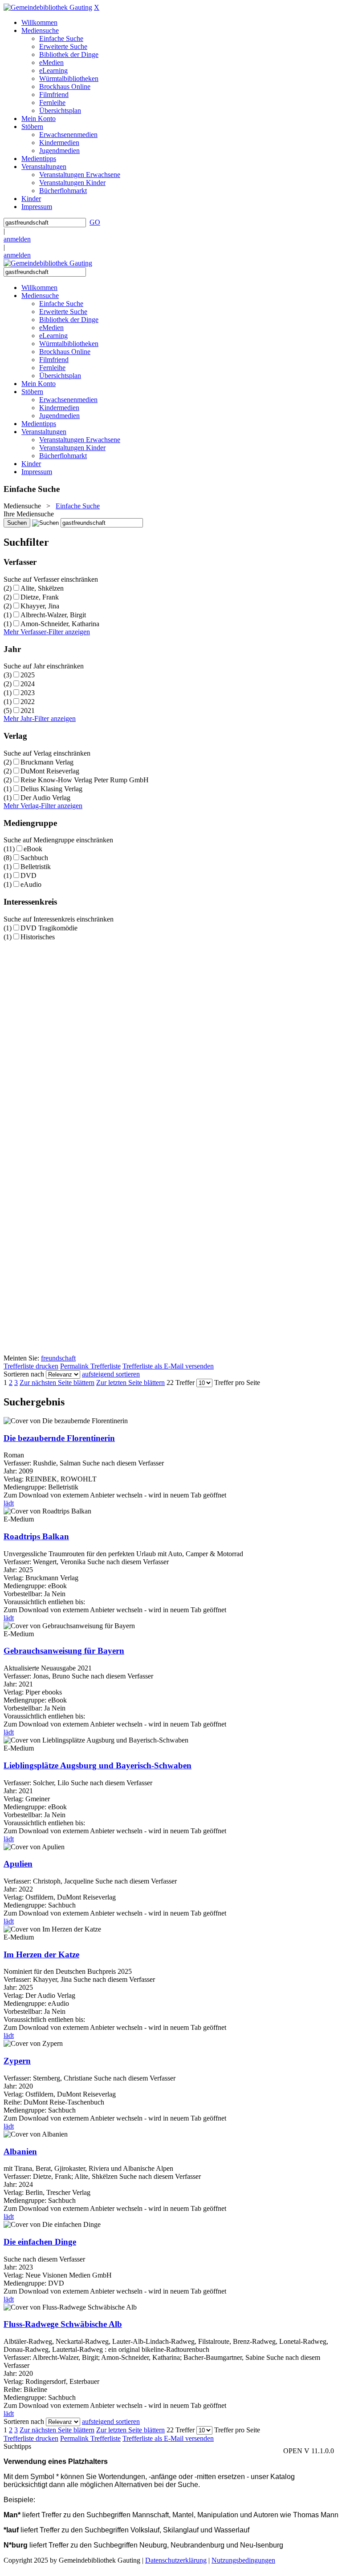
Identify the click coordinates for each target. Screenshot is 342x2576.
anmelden (17, 239)
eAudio (31, 884)
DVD (28, 875)
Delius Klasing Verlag (51, 789)
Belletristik (36, 867)
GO (95, 222)
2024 (28, 684)
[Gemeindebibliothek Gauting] (48, 7)
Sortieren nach (24, 1374)
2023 (28, 693)
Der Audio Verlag (45, 798)
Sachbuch (34, 858)
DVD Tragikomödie (49, 928)
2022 (28, 702)
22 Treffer (181, 1383)
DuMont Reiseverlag (50, 771)
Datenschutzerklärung (176, 2560)
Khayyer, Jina (40, 606)
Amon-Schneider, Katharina (60, 624)
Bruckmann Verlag (47, 762)
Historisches (38, 937)
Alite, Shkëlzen (42, 588)
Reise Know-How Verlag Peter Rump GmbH (85, 780)
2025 (28, 675)
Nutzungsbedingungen (243, 2560)
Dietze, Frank (40, 597)
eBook (33, 849)
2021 (28, 710)
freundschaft (58, 1358)
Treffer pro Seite (237, 1383)
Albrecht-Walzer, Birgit (53, 615)
